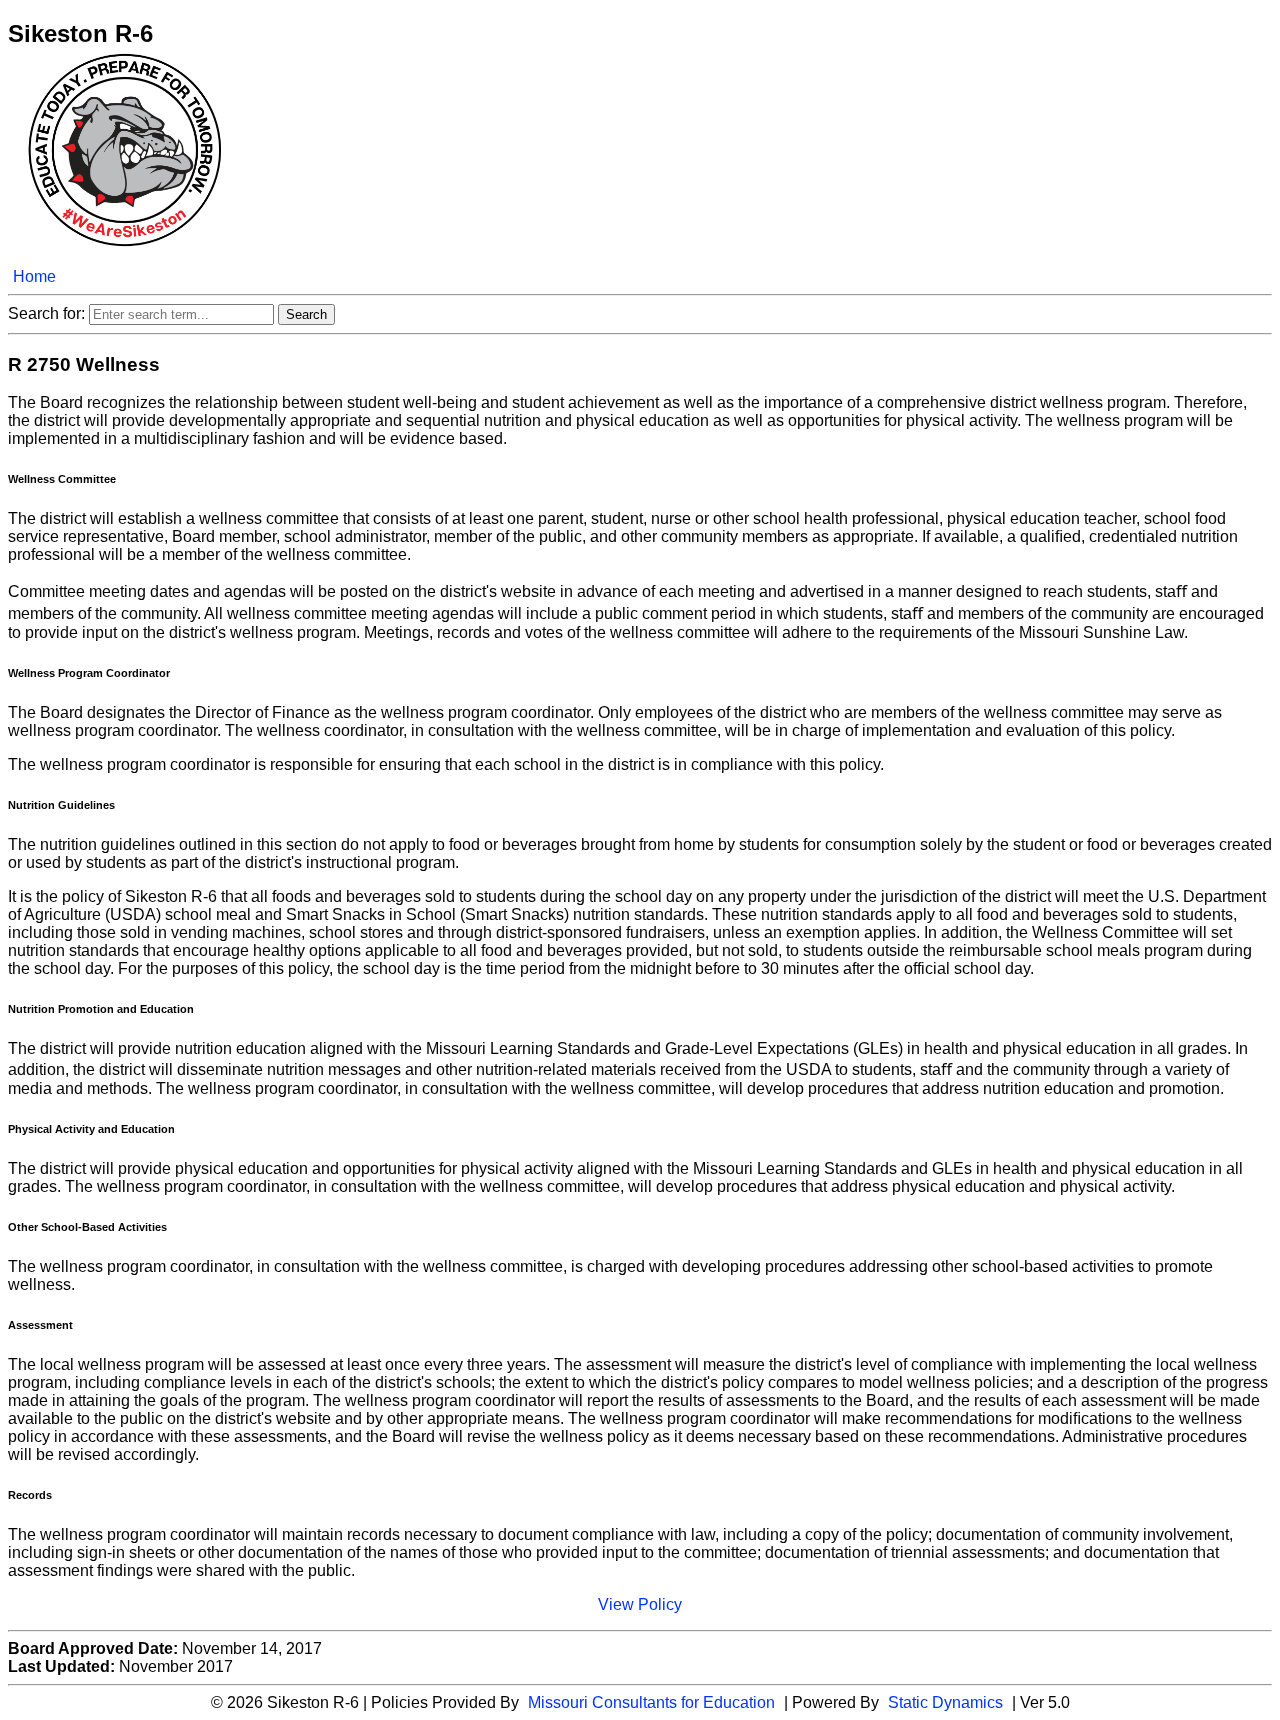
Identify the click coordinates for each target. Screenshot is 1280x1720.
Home (34, 276)
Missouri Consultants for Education (651, 1702)
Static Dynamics (945, 1702)
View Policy (640, 1604)
